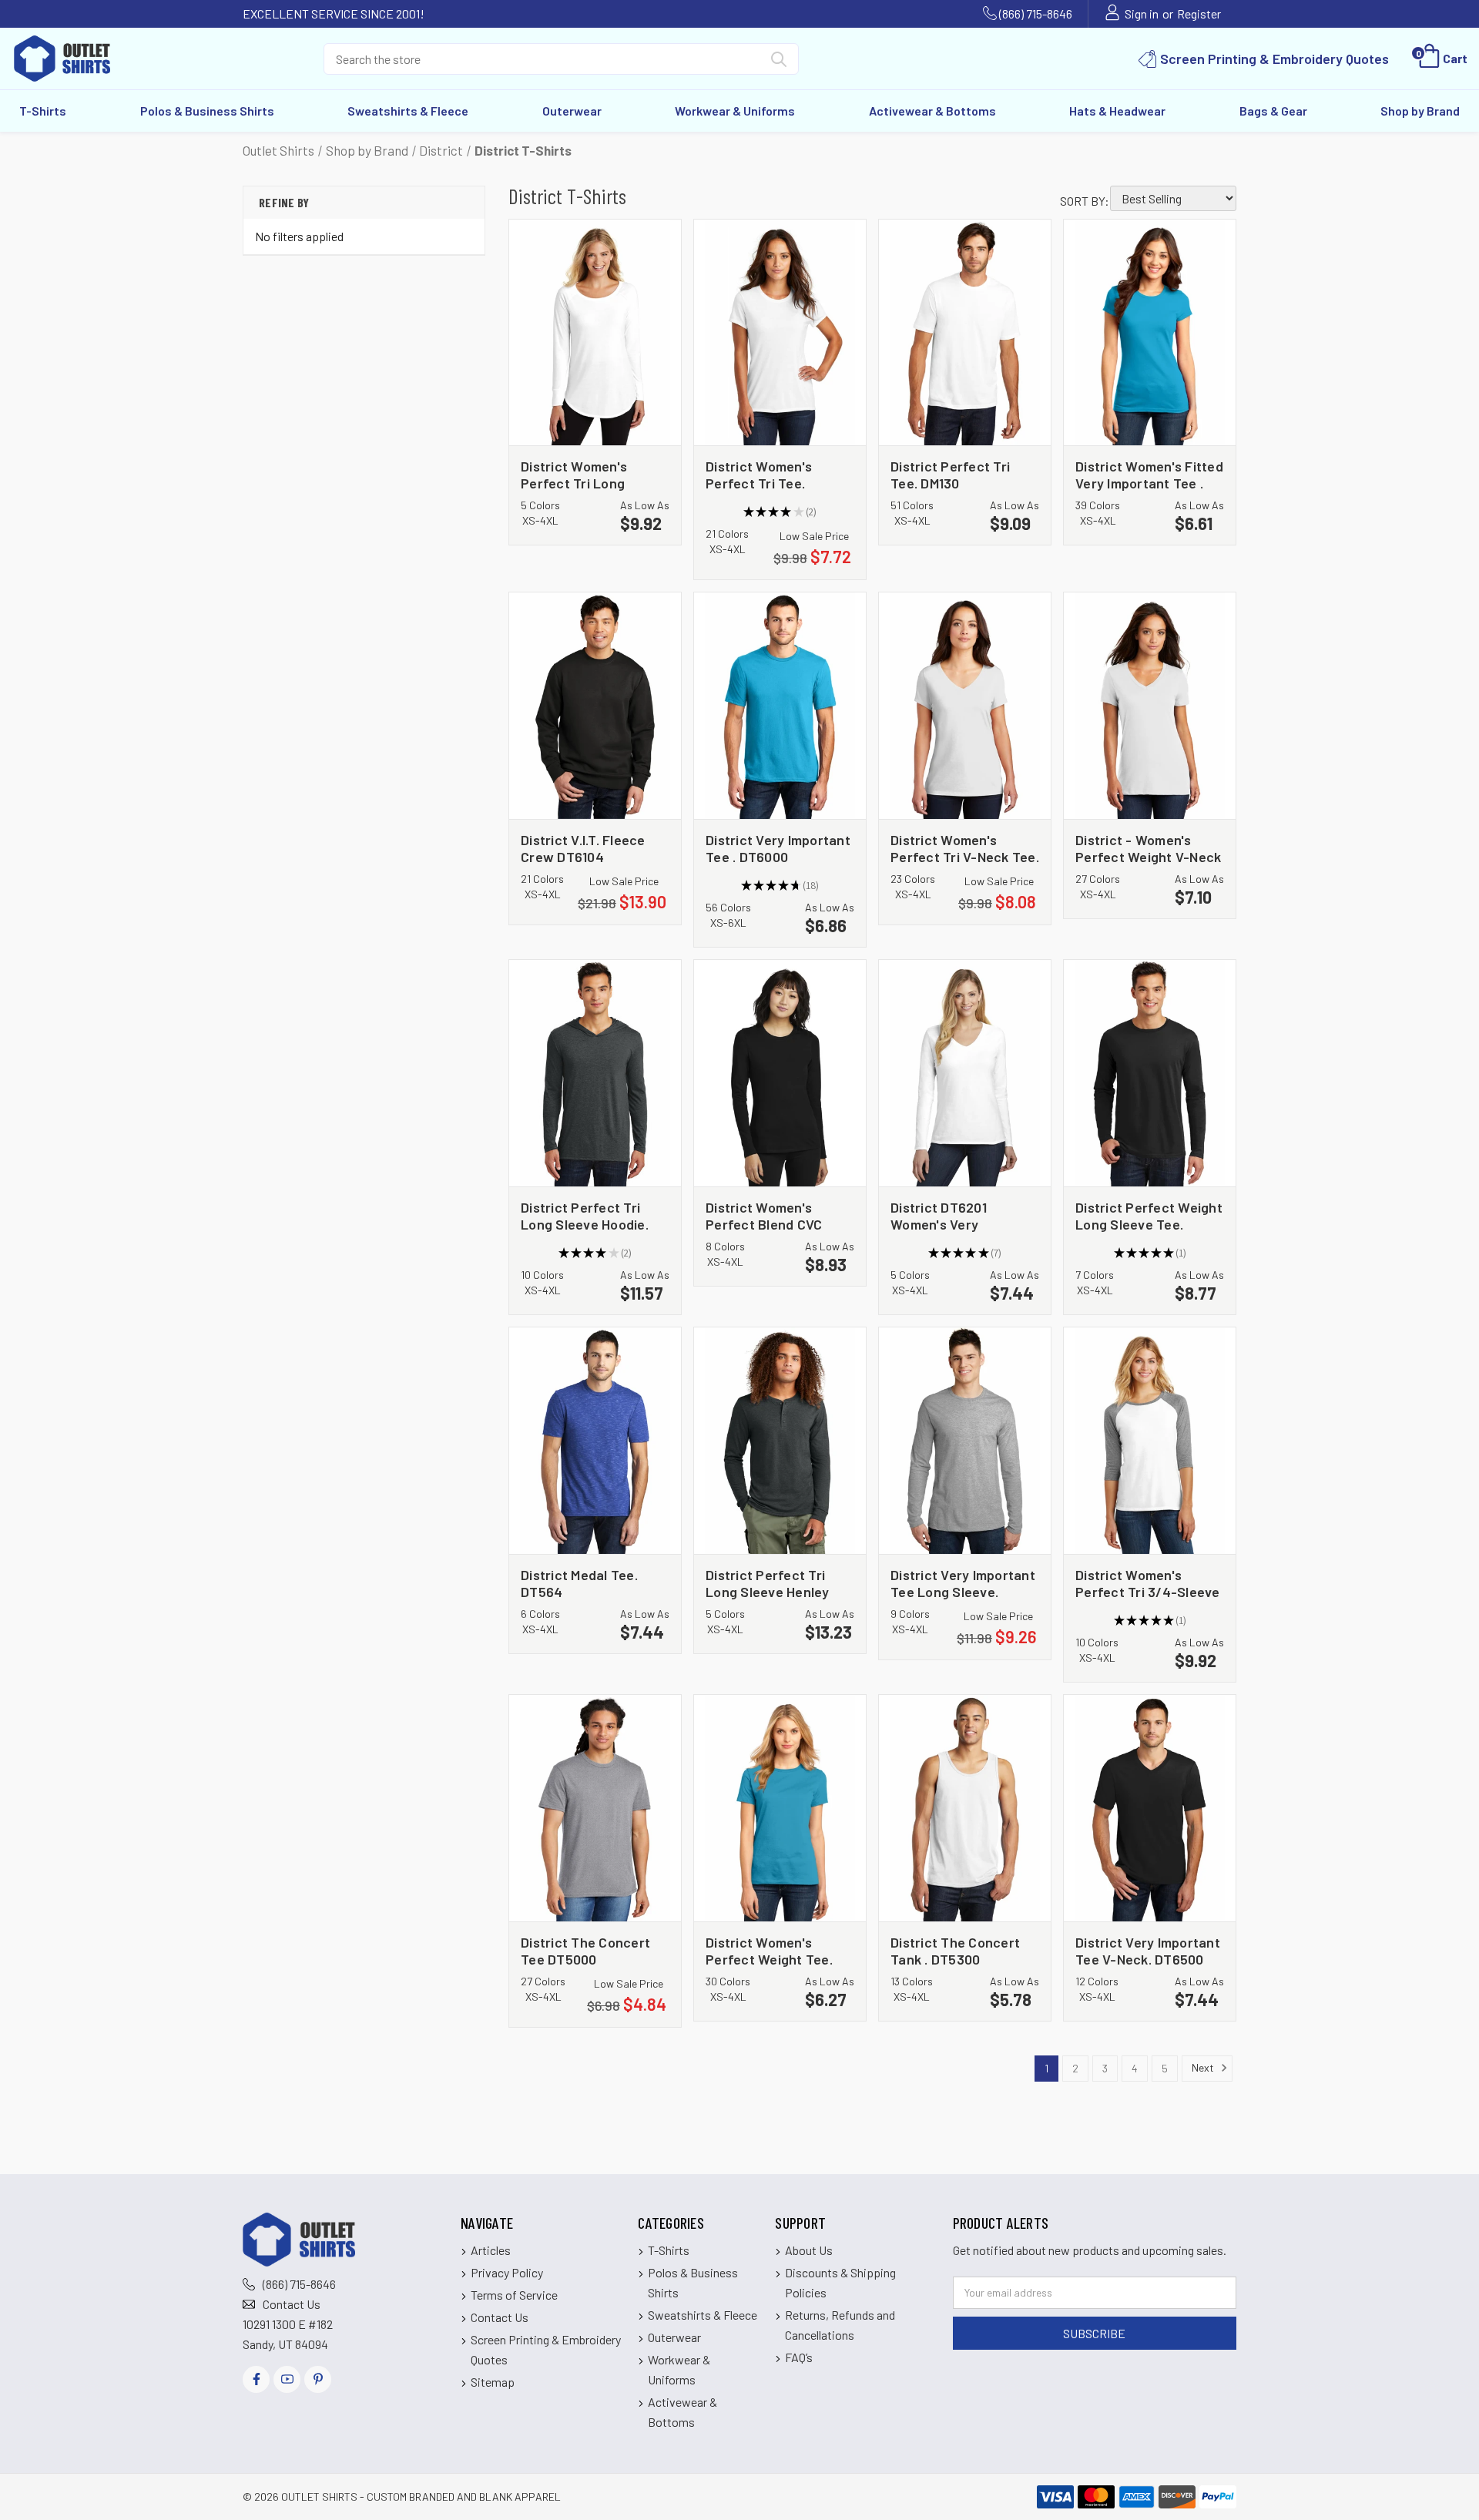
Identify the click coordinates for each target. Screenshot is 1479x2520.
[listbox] (1173, 198)
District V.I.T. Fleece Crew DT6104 (583, 848)
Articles (491, 2250)
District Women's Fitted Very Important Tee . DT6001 (1149, 474)
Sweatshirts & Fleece (408, 111)
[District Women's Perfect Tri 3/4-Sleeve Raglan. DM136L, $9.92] (1150, 1441)
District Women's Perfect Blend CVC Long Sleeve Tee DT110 (777, 1215)
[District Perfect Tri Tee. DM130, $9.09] (965, 333)
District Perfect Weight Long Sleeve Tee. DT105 (1149, 1215)
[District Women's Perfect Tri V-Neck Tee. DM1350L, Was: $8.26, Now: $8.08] (965, 706)
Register (1199, 13)
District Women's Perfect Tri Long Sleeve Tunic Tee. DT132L (576, 474)
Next (1204, 2067)
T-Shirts (43, 111)
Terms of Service (514, 2295)
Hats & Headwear (1117, 111)
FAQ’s (799, 2357)
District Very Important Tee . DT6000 (778, 848)
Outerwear (572, 111)
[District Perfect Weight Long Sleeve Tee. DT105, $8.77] (1150, 1073)
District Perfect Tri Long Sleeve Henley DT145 (768, 1583)
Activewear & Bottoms (932, 111)
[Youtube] (287, 2379)
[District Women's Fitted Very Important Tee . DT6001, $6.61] (1150, 333)
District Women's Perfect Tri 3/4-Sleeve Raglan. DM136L (1148, 1583)
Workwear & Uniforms (735, 111)
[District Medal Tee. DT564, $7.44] (595, 1441)
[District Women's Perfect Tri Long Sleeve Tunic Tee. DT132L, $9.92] (595, 333)
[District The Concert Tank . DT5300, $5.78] (965, 1808)
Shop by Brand (1420, 111)
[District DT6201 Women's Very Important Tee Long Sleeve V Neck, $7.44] (965, 1073)
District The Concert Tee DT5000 (585, 1950)
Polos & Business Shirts (207, 111)
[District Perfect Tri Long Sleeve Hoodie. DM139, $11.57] (595, 1073)
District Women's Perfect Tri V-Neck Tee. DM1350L (965, 848)
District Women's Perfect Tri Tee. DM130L (759, 474)
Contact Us (292, 2304)
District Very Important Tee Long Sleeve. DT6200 (963, 1583)
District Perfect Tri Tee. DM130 (950, 474)
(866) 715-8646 (1036, 13)
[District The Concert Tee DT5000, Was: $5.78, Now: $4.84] (595, 1808)
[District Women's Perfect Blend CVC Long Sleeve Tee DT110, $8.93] (780, 1073)
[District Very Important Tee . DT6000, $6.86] (780, 706)
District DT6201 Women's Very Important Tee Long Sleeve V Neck (953, 1215)
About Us (809, 2250)
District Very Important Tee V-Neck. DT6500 (1148, 1950)
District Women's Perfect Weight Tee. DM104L (769, 1950)
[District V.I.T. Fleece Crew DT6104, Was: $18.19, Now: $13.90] (595, 706)
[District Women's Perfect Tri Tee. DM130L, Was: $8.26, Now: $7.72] (780, 333)
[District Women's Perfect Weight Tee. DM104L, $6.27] (780, 1808)
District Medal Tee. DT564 (579, 1583)
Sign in (1142, 13)
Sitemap (493, 2382)
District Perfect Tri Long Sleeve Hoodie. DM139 (585, 1215)
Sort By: (1085, 201)
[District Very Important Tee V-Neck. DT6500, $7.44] (1150, 1808)
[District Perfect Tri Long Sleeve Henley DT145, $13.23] (780, 1441)
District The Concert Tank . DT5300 (955, 1950)
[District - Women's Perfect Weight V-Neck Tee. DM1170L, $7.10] (1150, 706)
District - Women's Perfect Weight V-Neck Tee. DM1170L (1148, 848)
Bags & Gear (1273, 111)
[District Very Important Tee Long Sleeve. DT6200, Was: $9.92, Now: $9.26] (965, 1441)
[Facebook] (256, 2379)
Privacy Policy (507, 2272)
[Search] (779, 62)
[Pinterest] (318, 2379)
